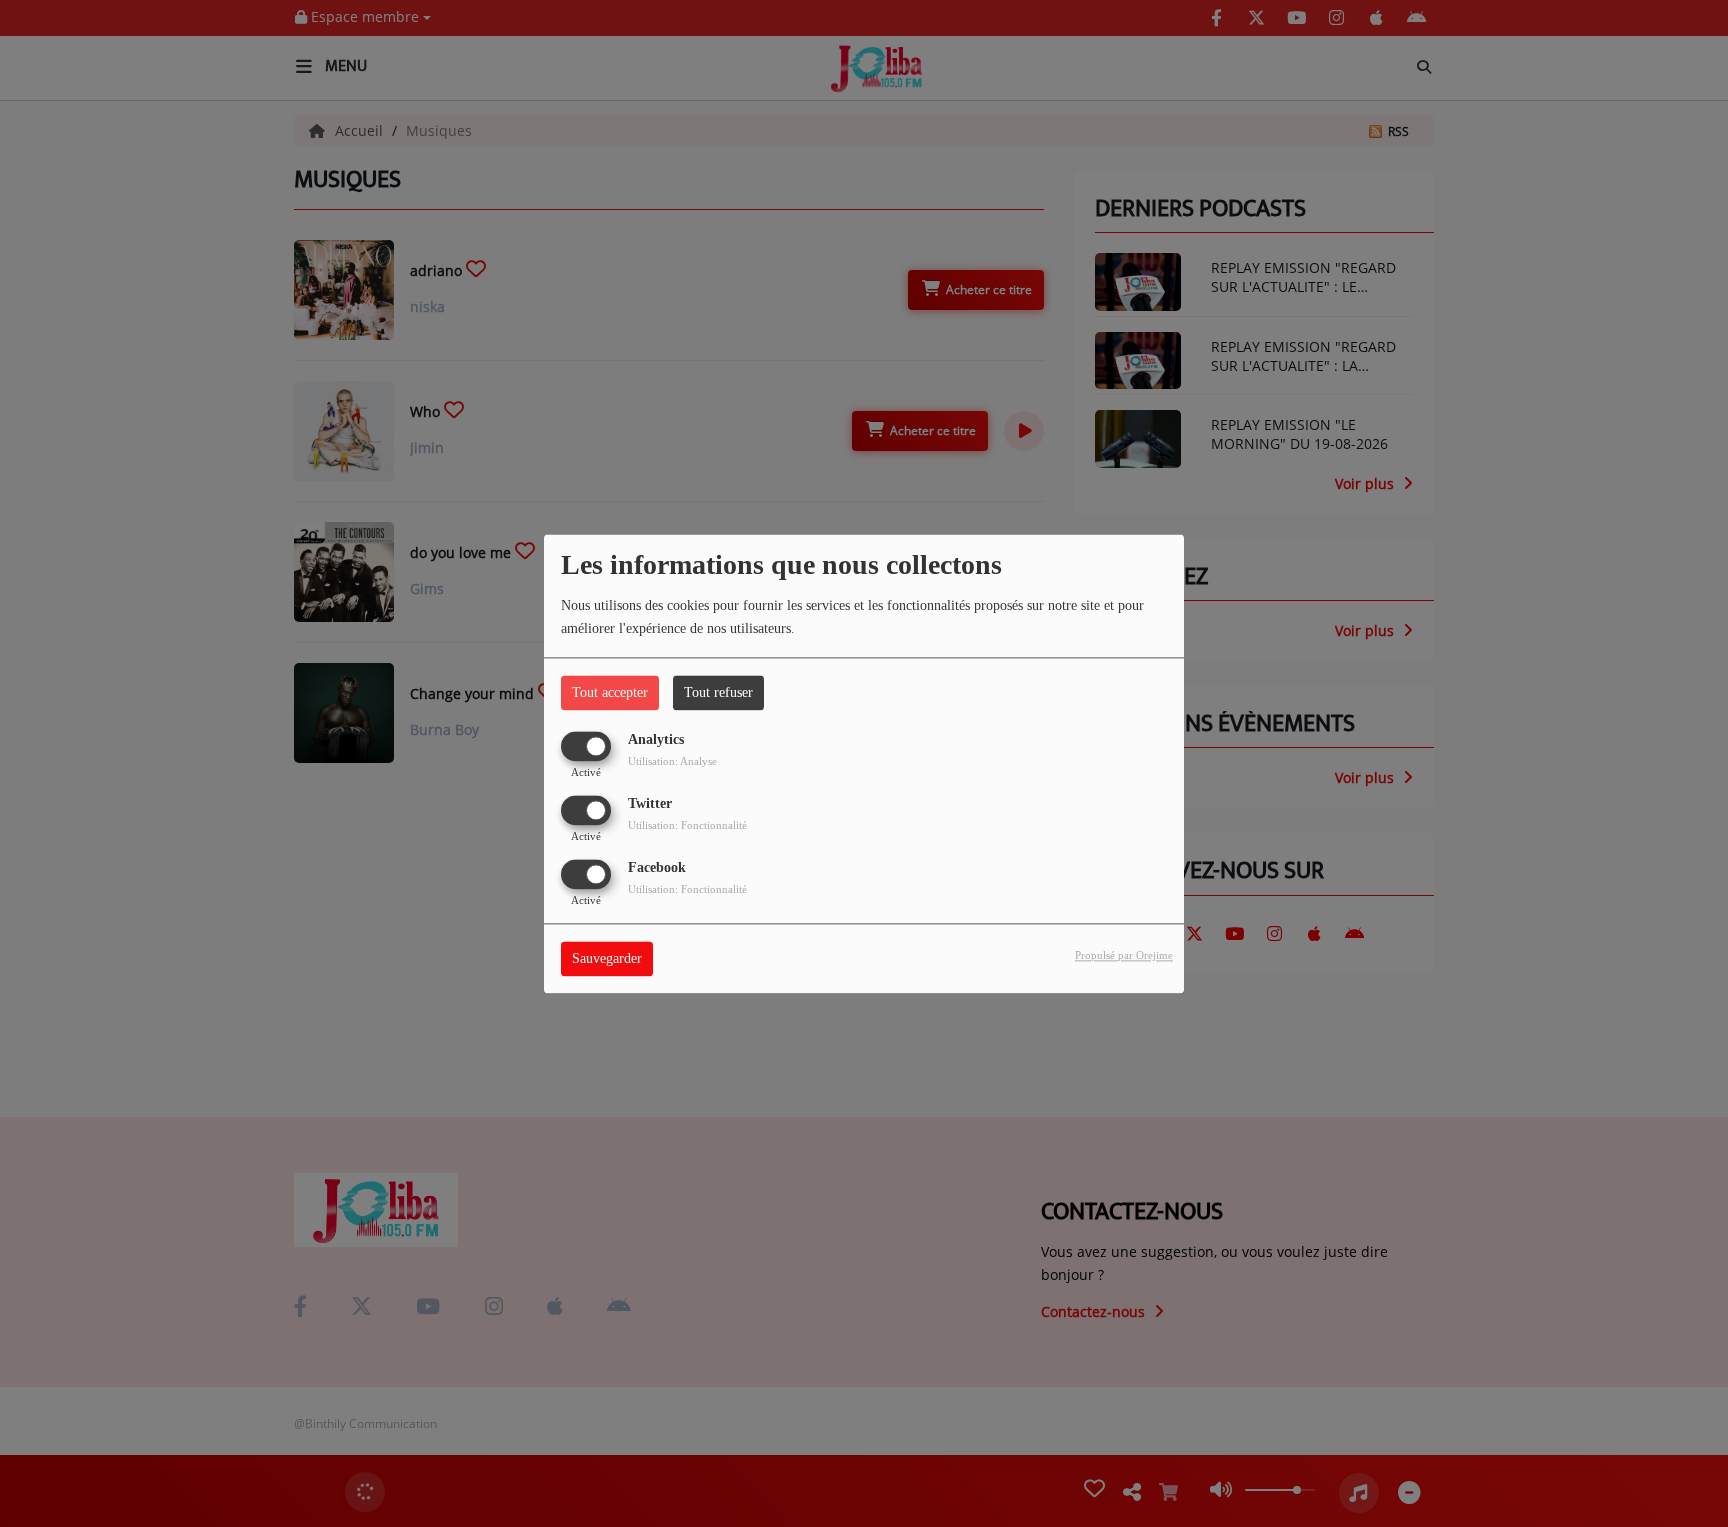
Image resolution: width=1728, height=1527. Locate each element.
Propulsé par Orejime (1124, 955)
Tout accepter (610, 692)
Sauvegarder (607, 958)
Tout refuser (718, 692)
